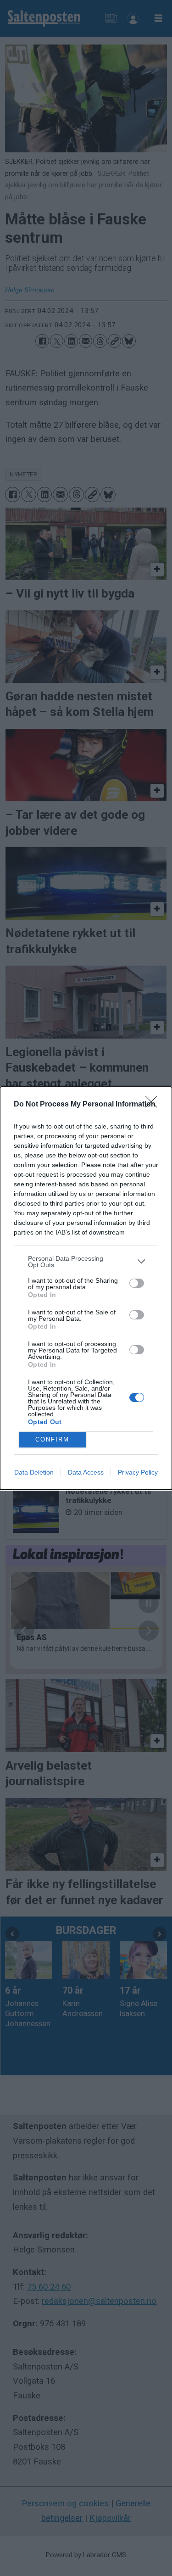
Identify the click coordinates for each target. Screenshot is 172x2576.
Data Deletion (34, 1472)
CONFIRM (52, 1439)
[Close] (154, 1105)
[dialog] (86, 1288)
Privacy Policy (138, 1472)
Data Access (86, 1472)
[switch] (137, 1283)
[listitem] (86, 1262)
